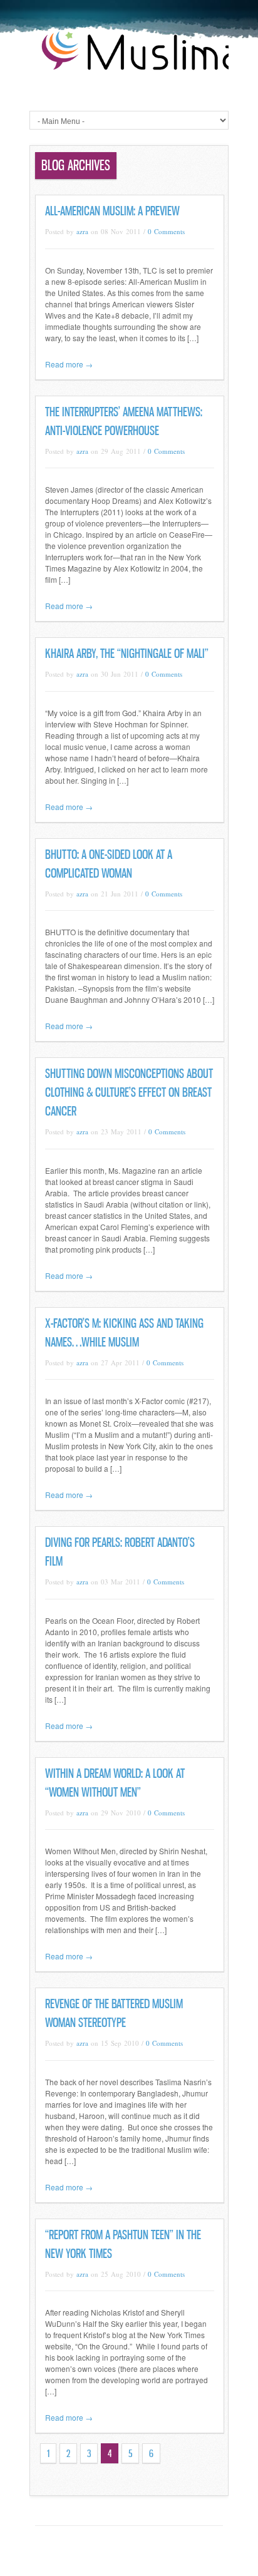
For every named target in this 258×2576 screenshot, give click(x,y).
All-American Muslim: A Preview (112, 211)
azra (82, 231)
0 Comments (166, 231)
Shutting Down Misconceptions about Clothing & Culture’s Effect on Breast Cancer (129, 1092)
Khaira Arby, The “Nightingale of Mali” (127, 654)
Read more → (69, 364)
